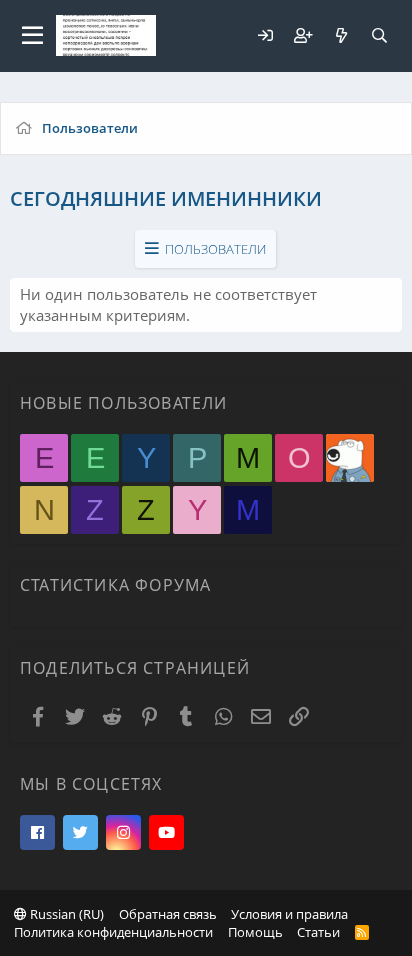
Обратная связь (168, 914)
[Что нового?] (341, 35)
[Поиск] (379, 35)
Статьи (318, 932)
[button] (32, 36)
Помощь (255, 932)
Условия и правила (289, 914)
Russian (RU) (65, 914)
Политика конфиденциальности (113, 932)
